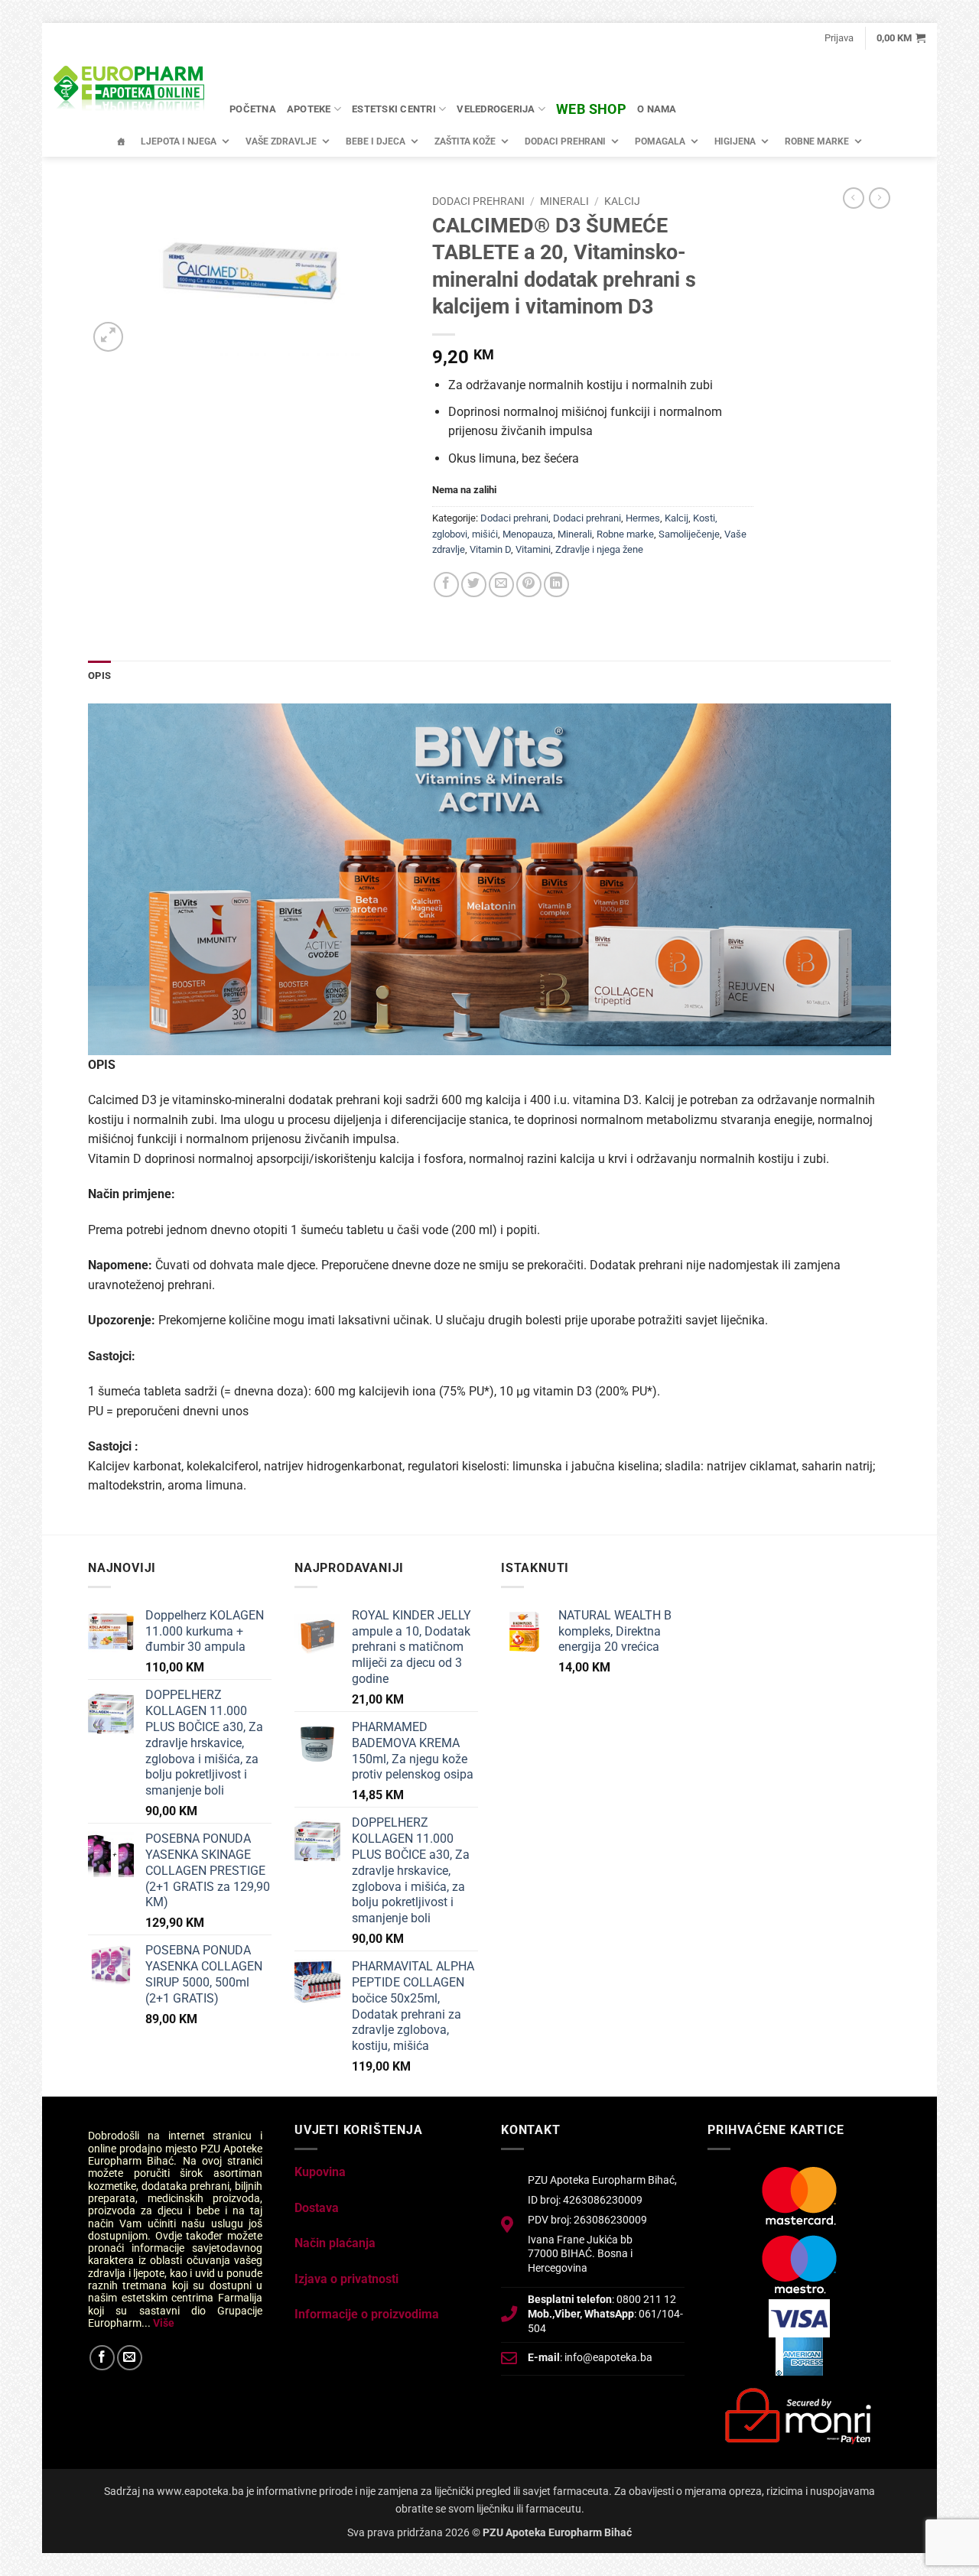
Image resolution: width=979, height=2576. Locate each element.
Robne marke (817, 141)
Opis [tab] (99, 676)
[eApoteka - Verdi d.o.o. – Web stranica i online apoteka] (130, 90)
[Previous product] (880, 198)
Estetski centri (394, 109)
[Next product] (854, 198)
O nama (657, 109)
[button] (839, 38)
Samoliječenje (689, 534)
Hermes (643, 518)
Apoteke (309, 109)
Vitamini (533, 549)
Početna (253, 109)
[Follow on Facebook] (102, 2358)
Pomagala (660, 141)
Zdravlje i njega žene (599, 549)
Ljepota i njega (179, 141)
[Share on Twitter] (474, 585)
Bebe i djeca (376, 141)
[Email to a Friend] (501, 585)
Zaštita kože (465, 141)
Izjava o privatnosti (346, 2279)
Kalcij (622, 201)
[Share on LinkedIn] (556, 585)
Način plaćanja (335, 2243)
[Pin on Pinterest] (529, 585)
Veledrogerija (496, 109)
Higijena (735, 141)
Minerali (564, 201)
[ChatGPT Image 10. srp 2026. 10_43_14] (489, 878)
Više (164, 2323)
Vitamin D (490, 549)
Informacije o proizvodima (367, 2314)
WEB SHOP (591, 109)
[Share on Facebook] (446, 585)
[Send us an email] (130, 2358)
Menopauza (528, 534)
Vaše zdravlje (281, 141)
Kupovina (320, 2172)
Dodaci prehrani (565, 141)
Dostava (317, 2208)
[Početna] (121, 141)
